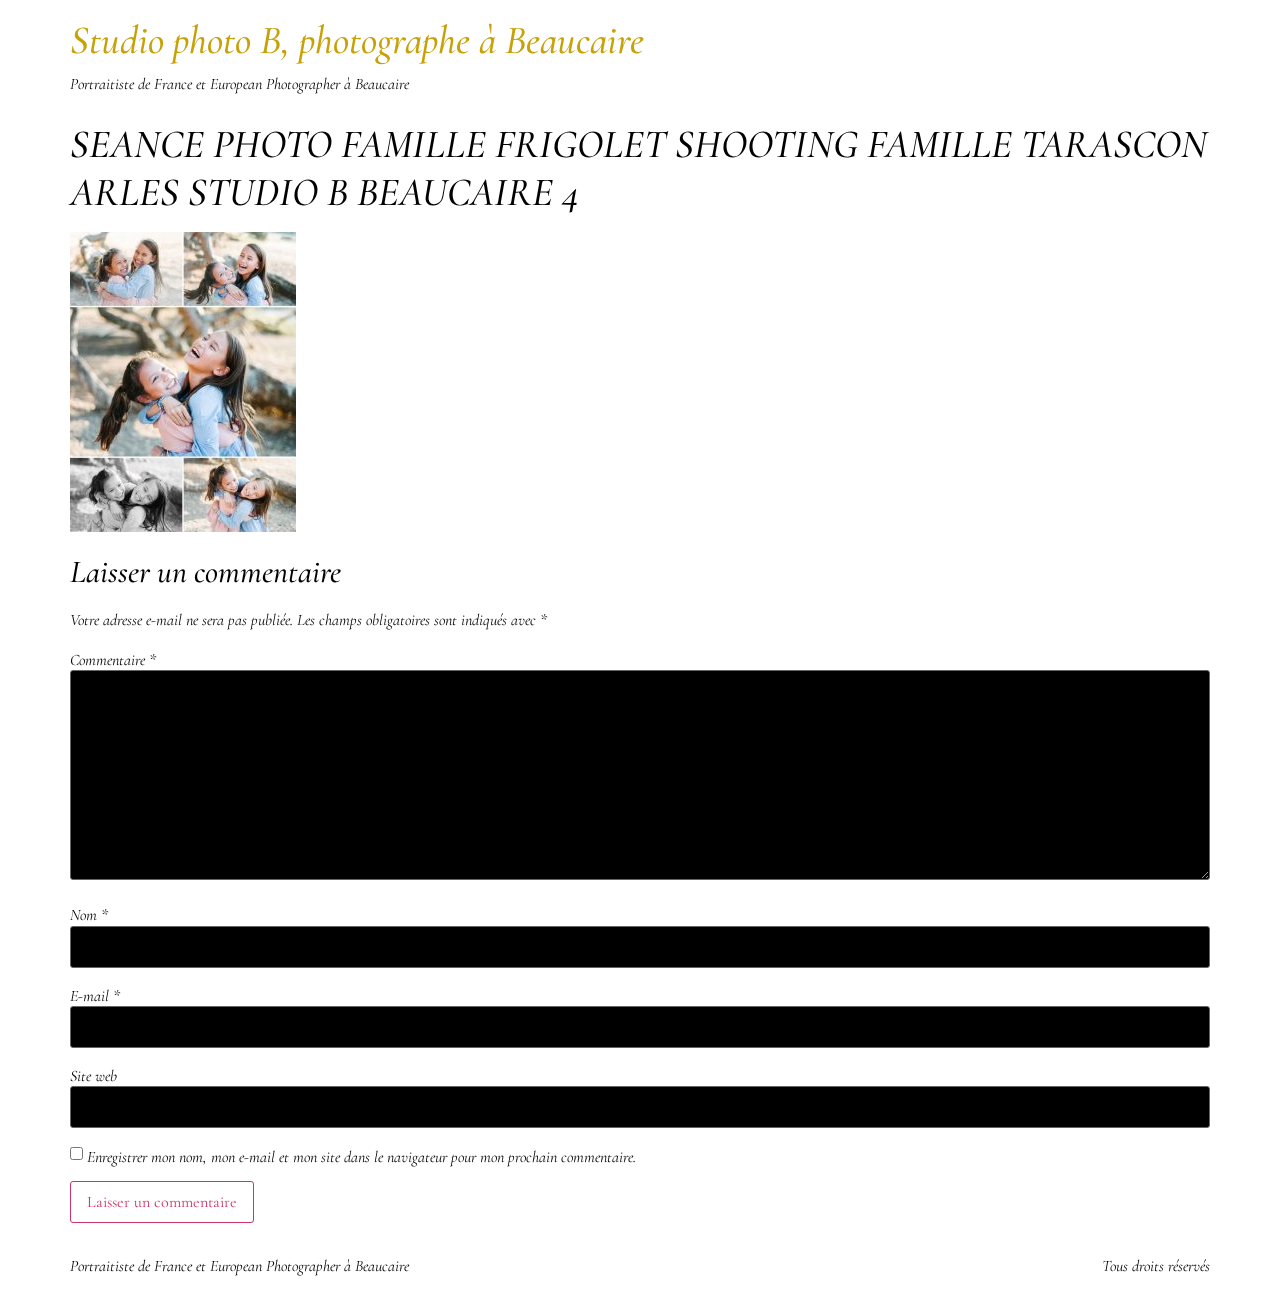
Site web (93, 1076)
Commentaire (113, 660)
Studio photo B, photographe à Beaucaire (357, 40)
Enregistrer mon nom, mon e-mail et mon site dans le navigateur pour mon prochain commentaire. (361, 1157)
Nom (89, 915)
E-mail (95, 996)
